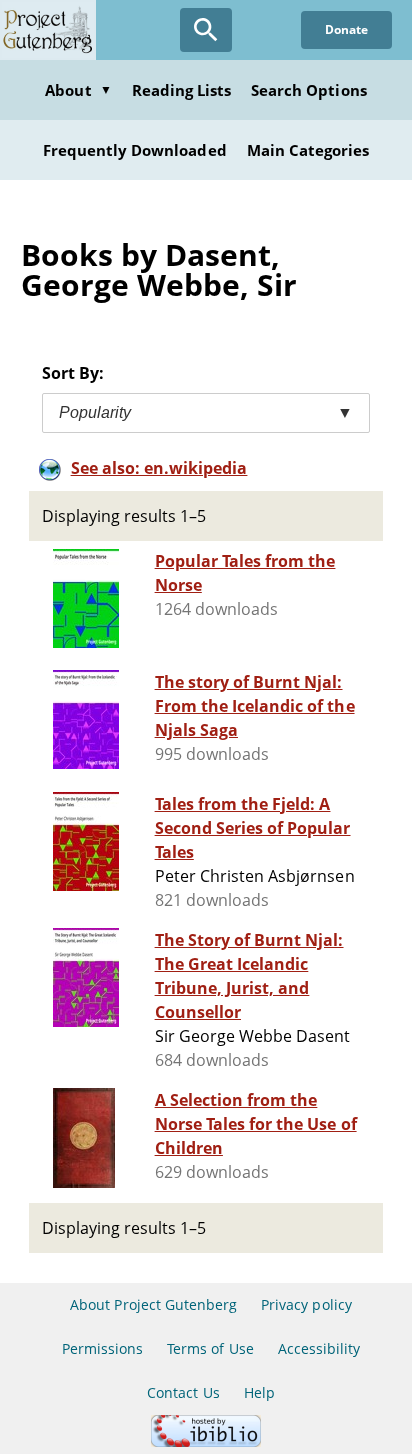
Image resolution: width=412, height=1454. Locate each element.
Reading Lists (182, 90)
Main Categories (308, 150)
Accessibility (319, 1348)
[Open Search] (206, 30)
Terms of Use (210, 1348)
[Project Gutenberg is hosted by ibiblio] (206, 1441)
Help (259, 1392)
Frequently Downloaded (135, 150)
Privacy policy (306, 1304)
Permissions (102, 1348)
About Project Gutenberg (153, 1304)
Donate (346, 29)
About (78, 90)
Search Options (309, 90)
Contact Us (183, 1392)
